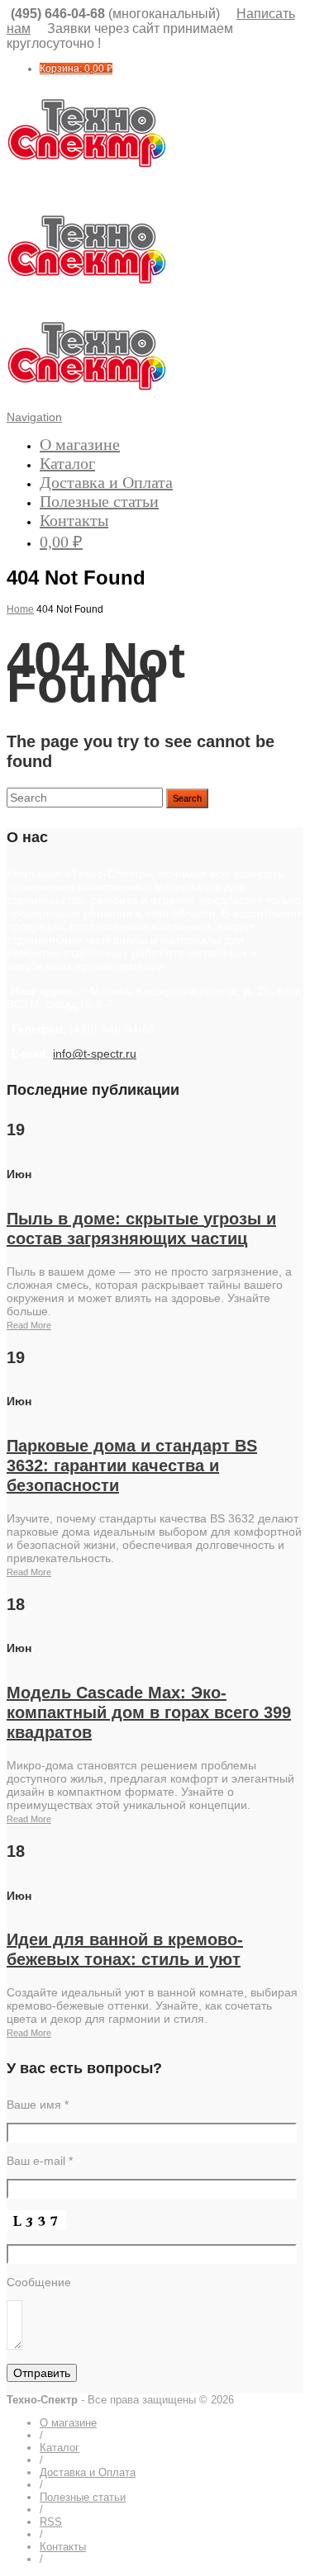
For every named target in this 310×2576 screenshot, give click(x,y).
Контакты (74, 520)
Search (187, 798)
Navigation (34, 417)
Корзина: (76, 69)
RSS (51, 2522)
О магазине (80, 444)
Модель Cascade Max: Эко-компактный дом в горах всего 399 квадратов (149, 1712)
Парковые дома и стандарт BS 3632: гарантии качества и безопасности (132, 1466)
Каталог (67, 463)
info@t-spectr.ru (95, 1054)
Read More (29, 1325)
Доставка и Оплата (106, 482)
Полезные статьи (99, 501)
